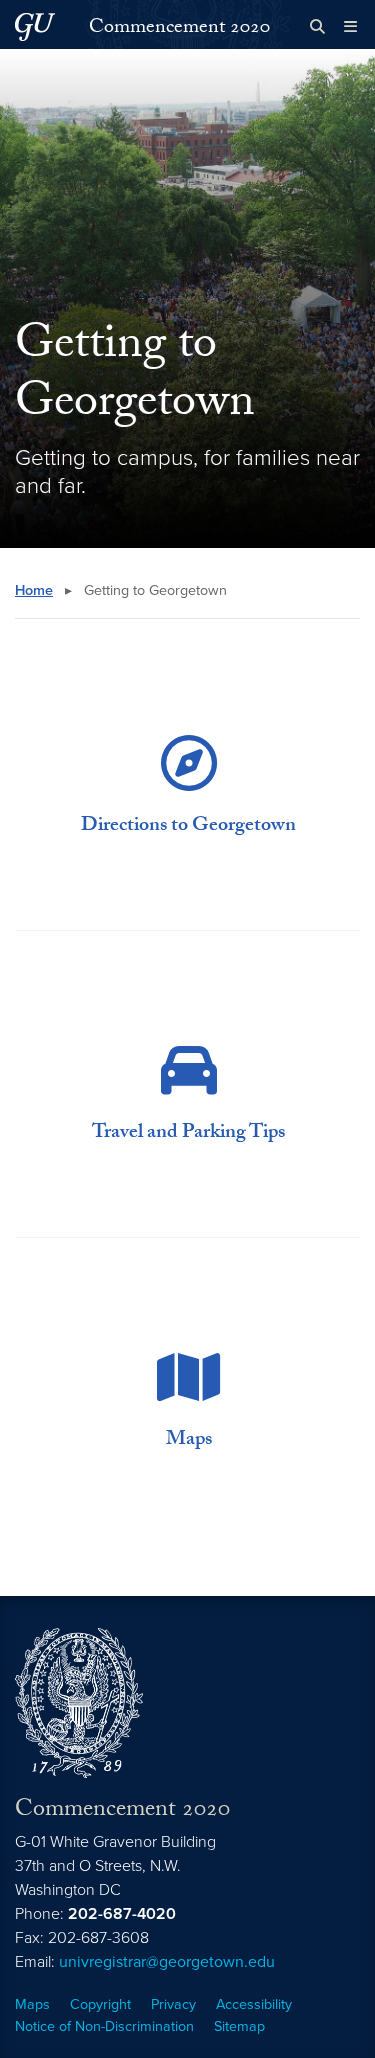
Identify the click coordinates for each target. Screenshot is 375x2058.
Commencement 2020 (179, 29)
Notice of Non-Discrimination (104, 2026)
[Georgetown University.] (35, 26)
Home (34, 590)
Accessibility (254, 2004)
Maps (32, 2004)
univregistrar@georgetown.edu (167, 1962)
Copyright (100, 2004)
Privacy (173, 2004)
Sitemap (239, 2026)
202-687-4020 (122, 1914)
